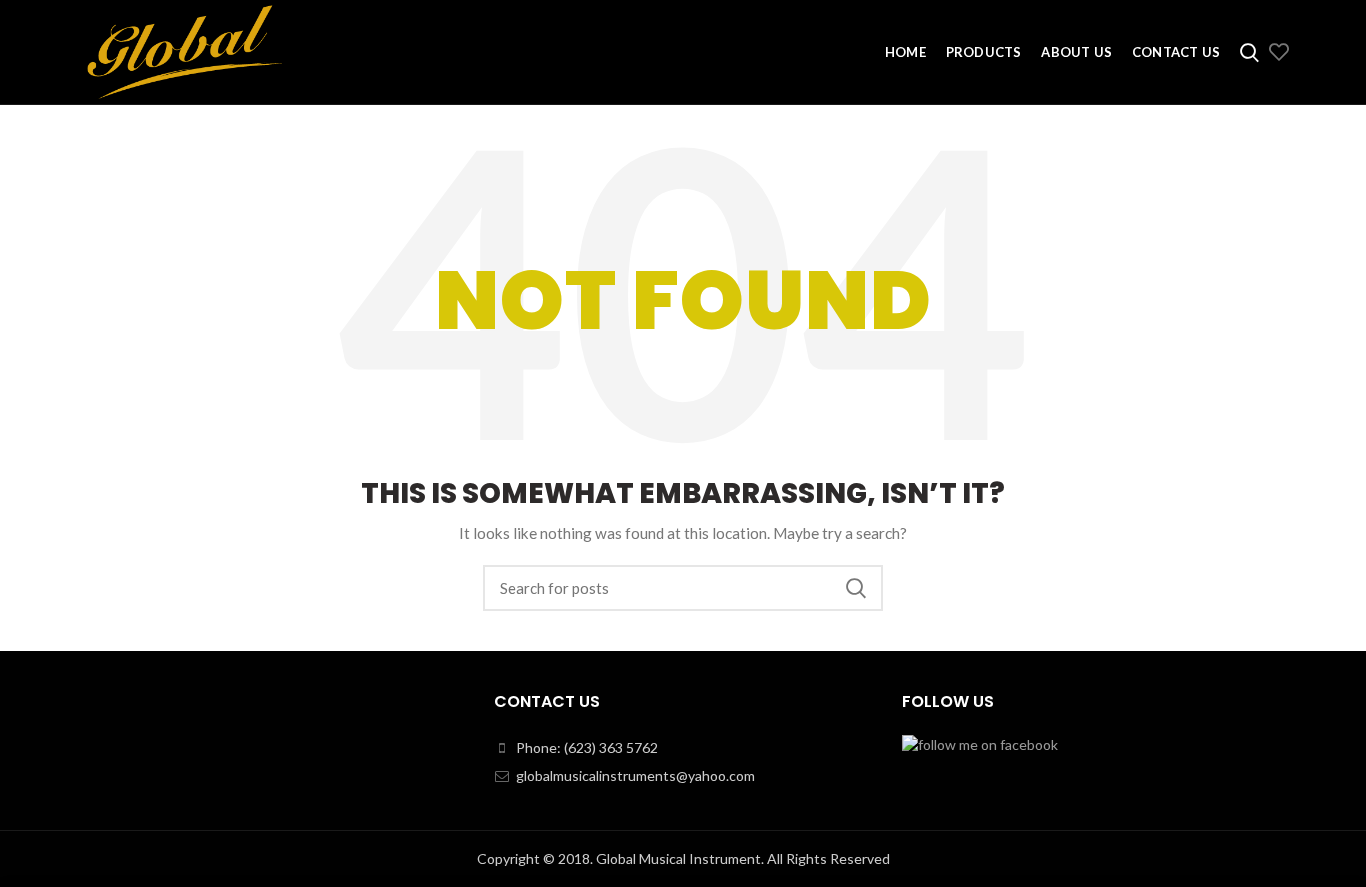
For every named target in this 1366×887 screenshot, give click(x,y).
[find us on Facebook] (980, 743)
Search (856, 588)
